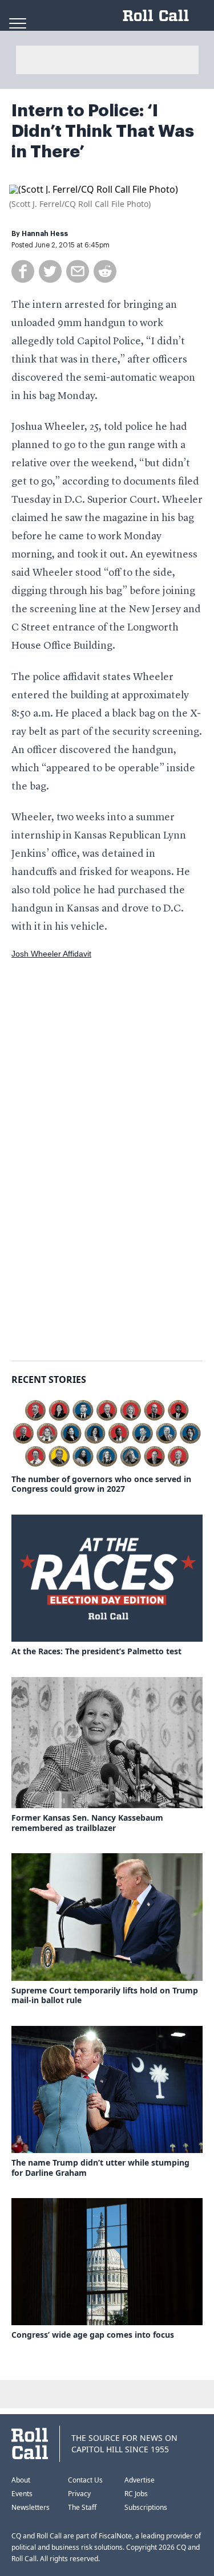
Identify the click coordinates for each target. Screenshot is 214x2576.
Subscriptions (146, 2507)
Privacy (79, 2494)
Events (22, 2494)
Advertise (140, 2480)
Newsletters (31, 2507)
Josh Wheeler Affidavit (51, 954)
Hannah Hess (45, 234)
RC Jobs (136, 2494)
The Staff (82, 2507)
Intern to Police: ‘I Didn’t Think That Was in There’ (103, 131)
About (21, 2480)
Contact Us (85, 2480)
